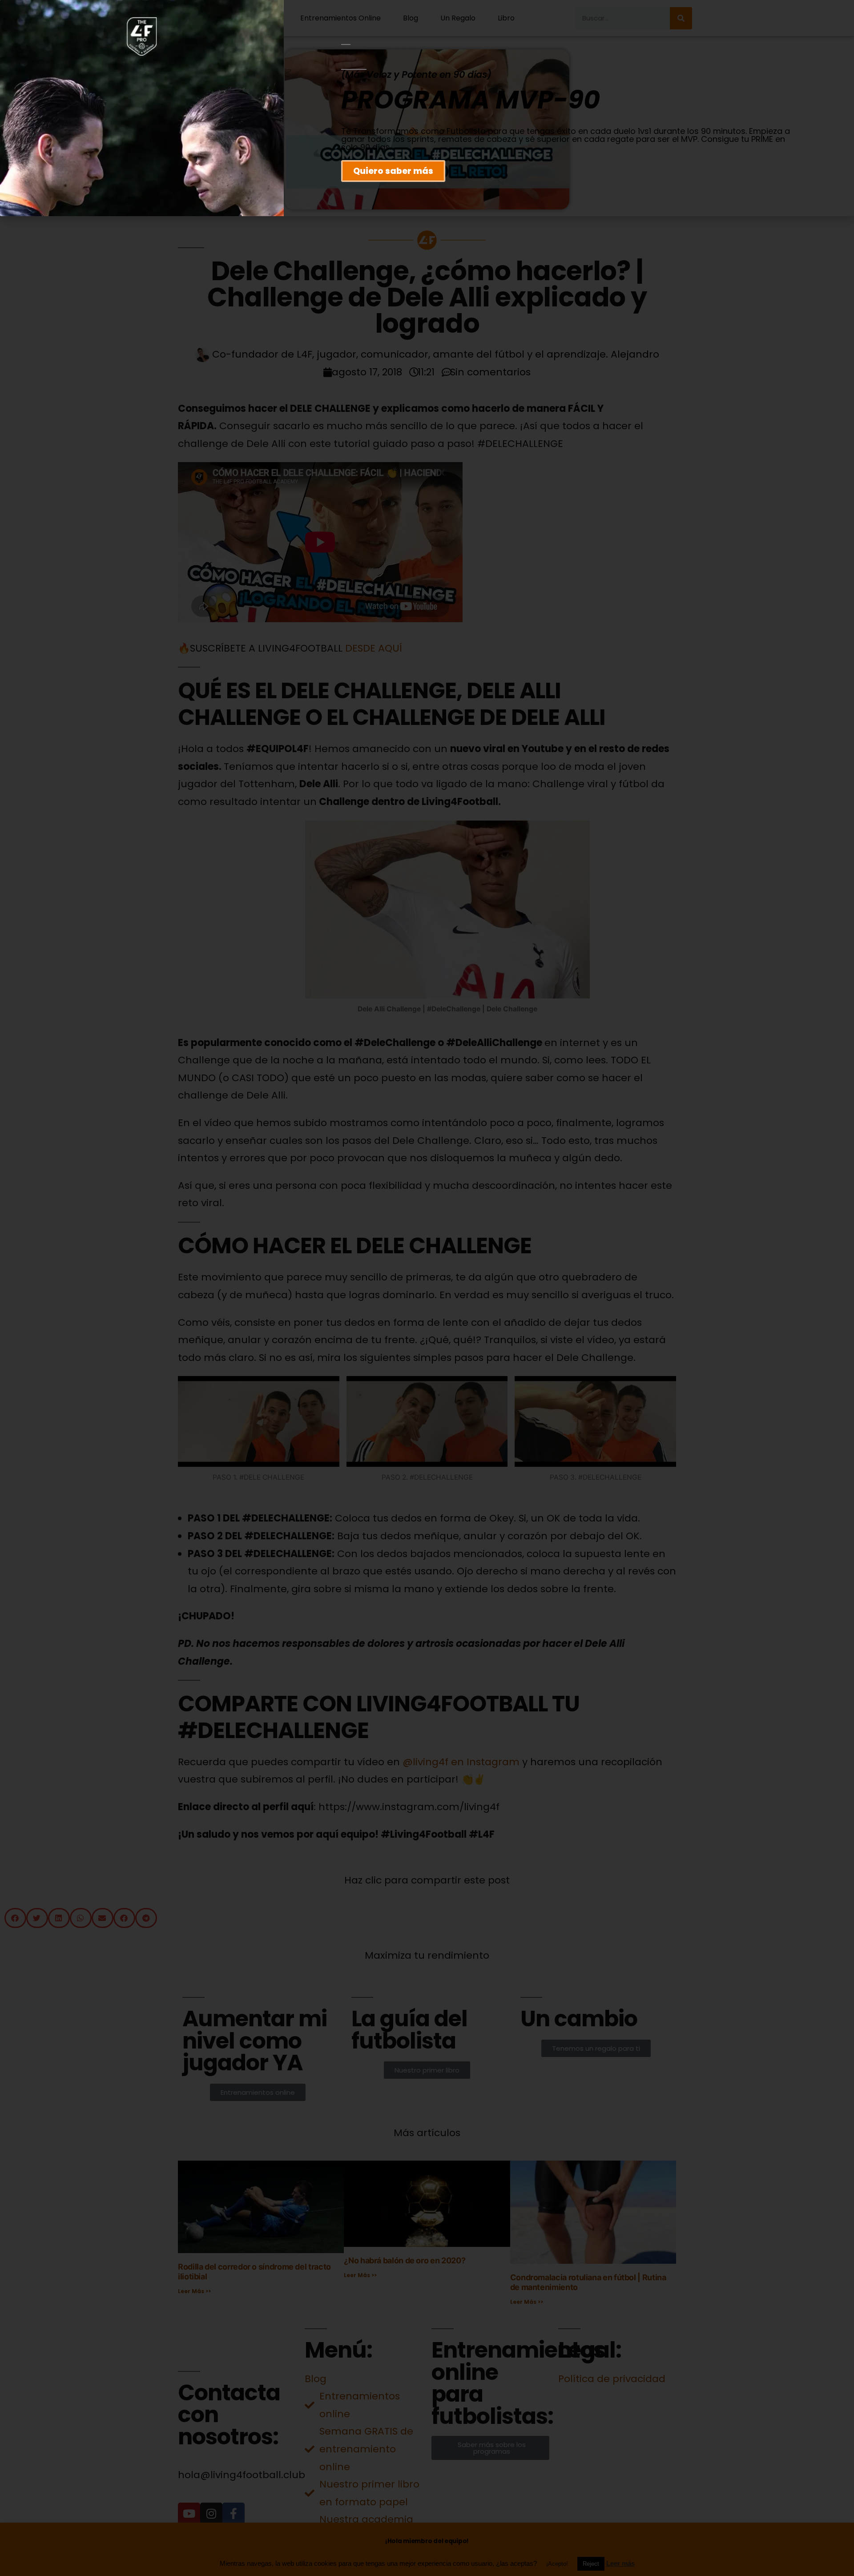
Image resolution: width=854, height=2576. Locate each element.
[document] (427, 1288)
